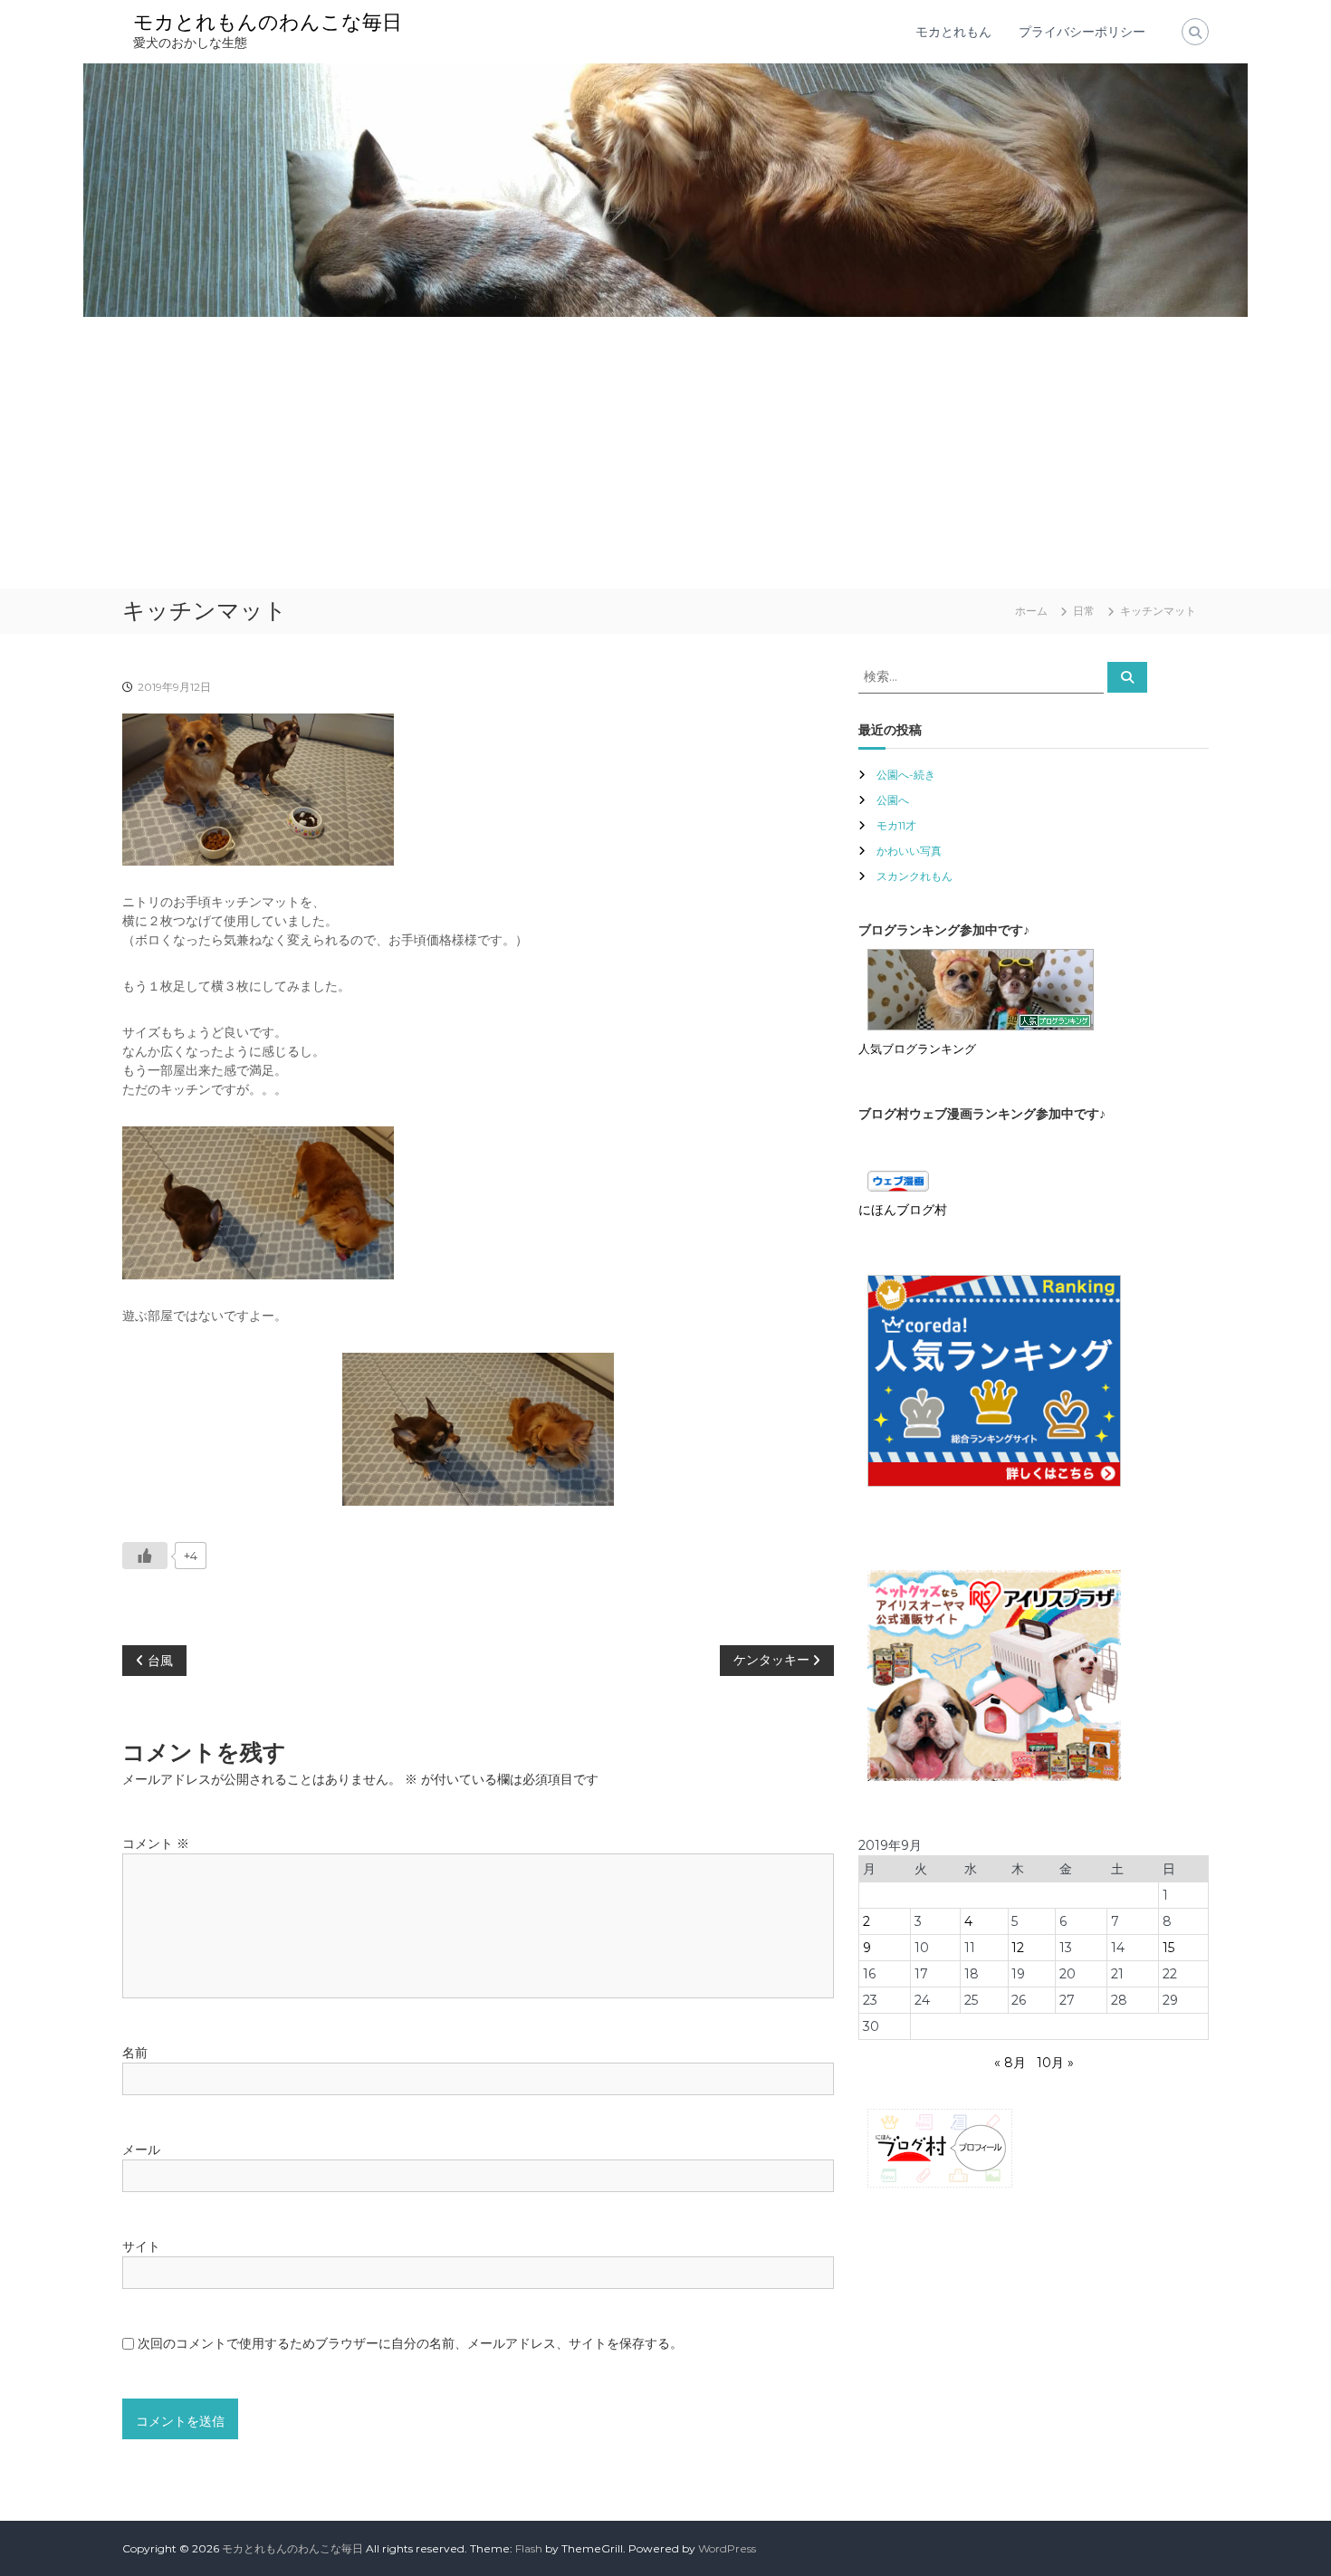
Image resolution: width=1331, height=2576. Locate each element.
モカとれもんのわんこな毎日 (268, 22)
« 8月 (1010, 2063)
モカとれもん (953, 32)
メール (141, 2150)
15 (1168, 1948)
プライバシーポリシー (1082, 32)
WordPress (727, 2548)
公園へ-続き (906, 775)
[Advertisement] (665, 453)
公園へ (893, 800)
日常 (1084, 611)
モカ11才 (896, 825)
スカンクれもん (914, 876)
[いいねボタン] (145, 1556)
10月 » (1055, 2063)
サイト (141, 2246)
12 (1018, 1948)
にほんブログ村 (903, 1210)
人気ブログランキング (917, 1049)
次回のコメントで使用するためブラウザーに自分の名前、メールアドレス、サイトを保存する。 (410, 2343)
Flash (529, 2548)
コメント (156, 1843)
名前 (135, 2053)
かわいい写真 (909, 851)
